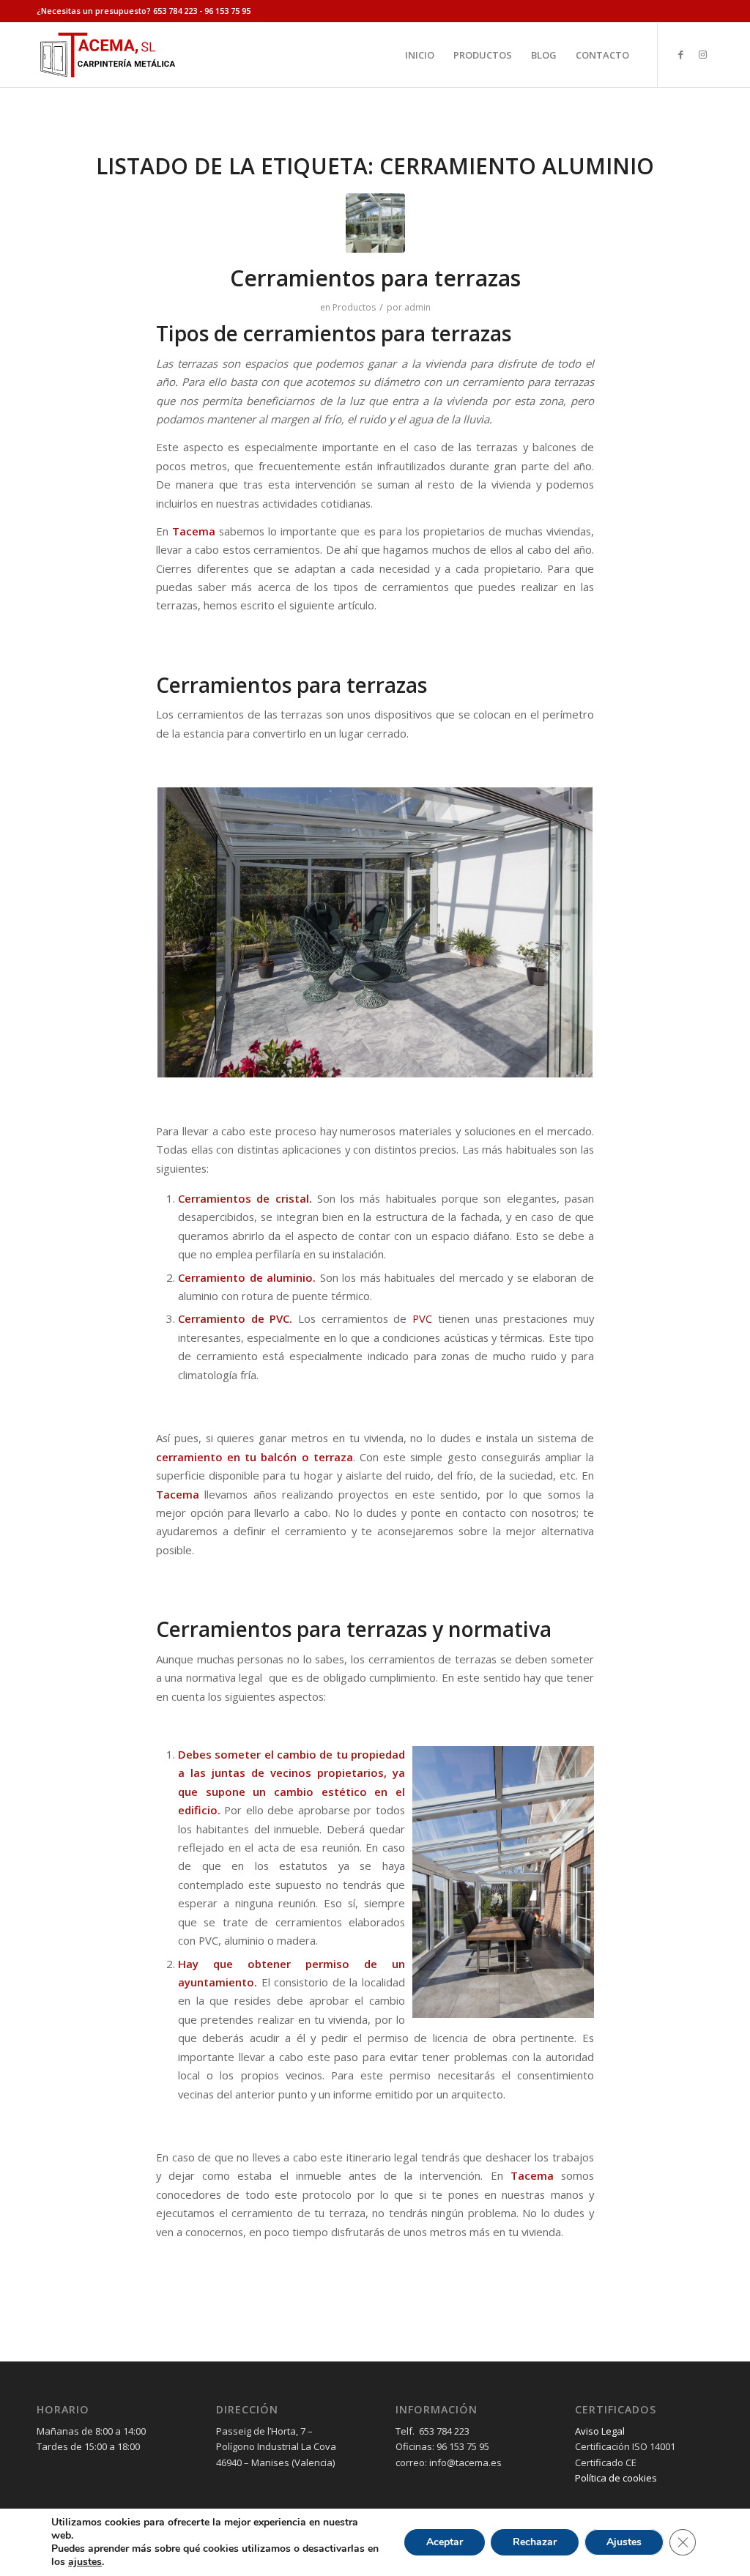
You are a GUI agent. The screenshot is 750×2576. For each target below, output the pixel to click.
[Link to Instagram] (702, 54)
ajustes (85, 2562)
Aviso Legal (600, 2431)
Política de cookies (616, 2478)
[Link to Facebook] (680, 54)
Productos (354, 307)
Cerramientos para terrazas (375, 278)
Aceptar (445, 2542)
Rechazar (535, 2542)
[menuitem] (420, 55)
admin (417, 307)
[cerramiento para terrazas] (375, 223)
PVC (422, 1318)
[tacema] (107, 55)
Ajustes (624, 2542)
